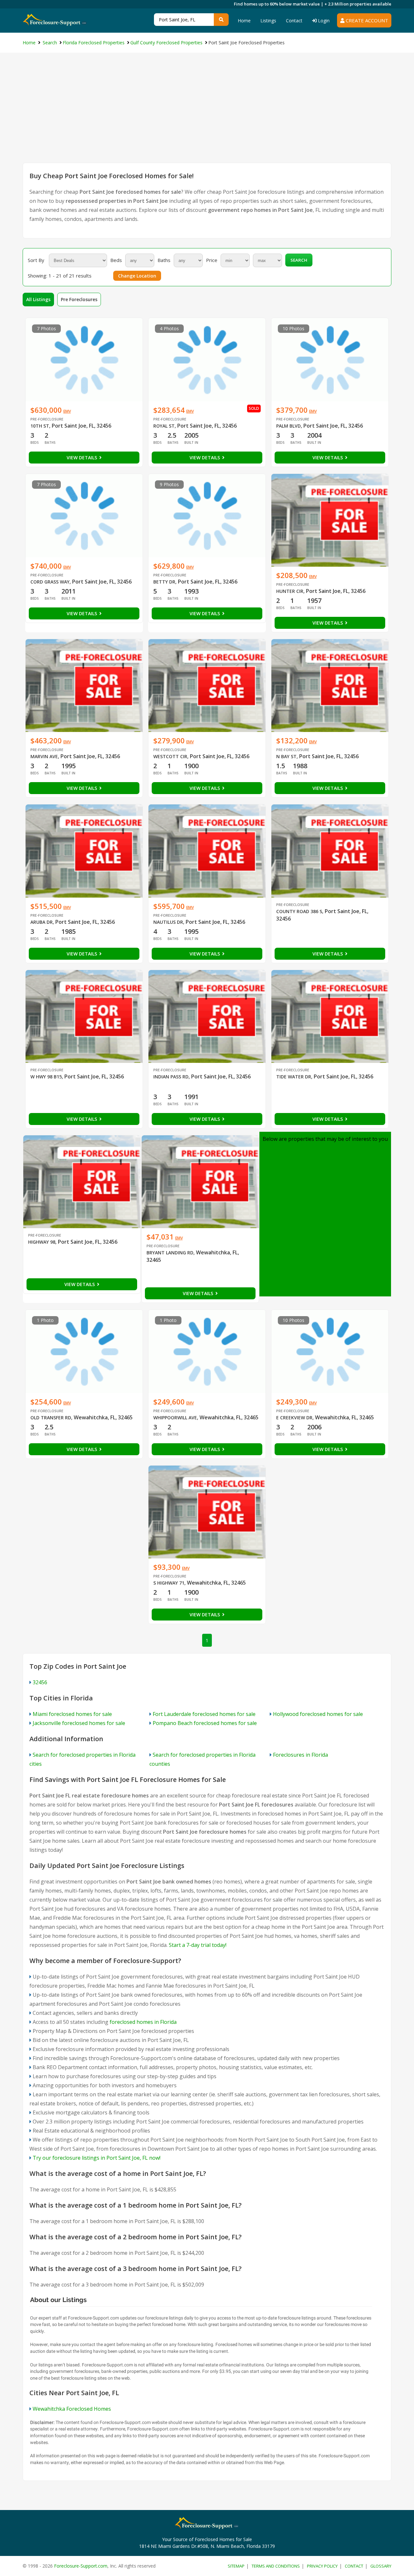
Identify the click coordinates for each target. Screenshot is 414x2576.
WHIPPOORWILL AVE (175, 1418)
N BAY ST (286, 756)
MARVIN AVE (44, 756)
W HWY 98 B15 (46, 1077)
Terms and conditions (276, 2566)
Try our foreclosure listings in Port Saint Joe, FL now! (97, 2158)
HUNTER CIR (290, 591)
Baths (164, 260)
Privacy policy (322, 2566)
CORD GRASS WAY (50, 582)
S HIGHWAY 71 (169, 1583)
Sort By (36, 260)
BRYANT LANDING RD (170, 1253)
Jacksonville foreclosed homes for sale (79, 1723)
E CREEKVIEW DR (294, 1418)
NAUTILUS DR (168, 922)
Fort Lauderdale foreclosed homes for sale (204, 1714)
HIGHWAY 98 (42, 1242)
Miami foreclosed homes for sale (72, 1714)
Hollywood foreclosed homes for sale (318, 1714)
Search (299, 260)
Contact (294, 21)
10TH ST (40, 426)
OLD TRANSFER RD (51, 1418)
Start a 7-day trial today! (198, 1945)
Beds (116, 260)
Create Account (366, 20)
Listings (268, 21)
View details (82, 458)
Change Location (137, 276)
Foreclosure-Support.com (81, 2566)
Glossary (381, 2566)
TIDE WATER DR (294, 1077)
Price (212, 260)
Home (244, 21)
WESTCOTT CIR (170, 756)
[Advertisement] (207, 114)
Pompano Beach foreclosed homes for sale (205, 1723)
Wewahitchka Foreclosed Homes (72, 2409)
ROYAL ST (164, 426)
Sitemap (236, 2566)
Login (323, 21)
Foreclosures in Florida (300, 1755)
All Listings (38, 299)
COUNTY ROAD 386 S (299, 911)
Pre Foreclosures (79, 299)
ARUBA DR (42, 922)
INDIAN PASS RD (171, 1077)
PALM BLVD (289, 426)
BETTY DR (164, 582)
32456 (40, 1682)
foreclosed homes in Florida (143, 2022)
